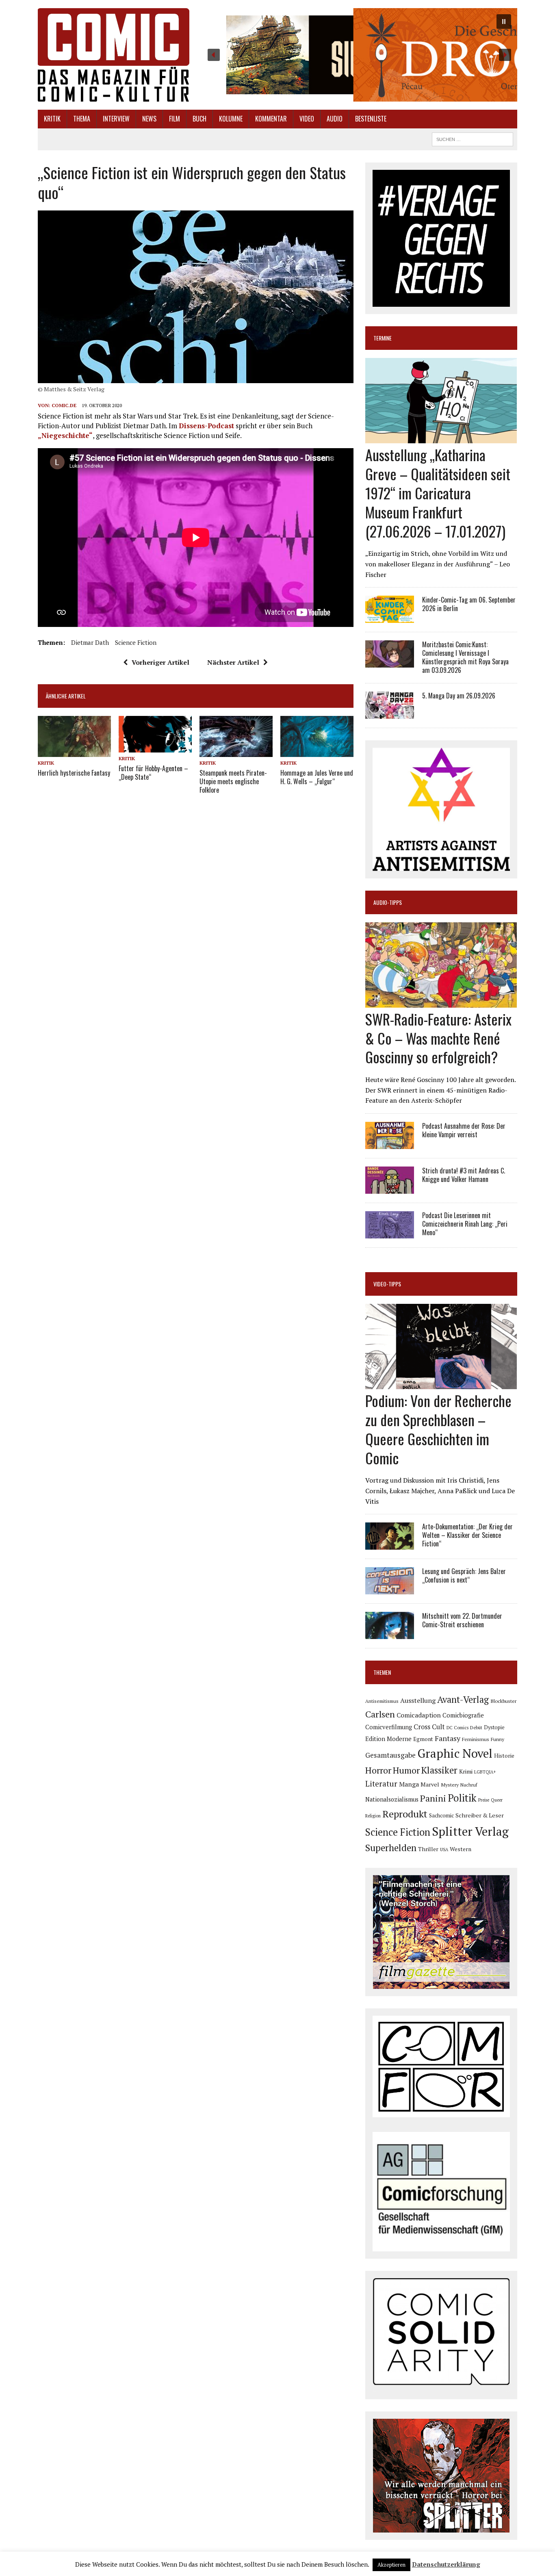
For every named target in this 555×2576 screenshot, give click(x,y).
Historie (504, 1756)
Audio (335, 119)
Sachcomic (441, 1816)
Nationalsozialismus (392, 1799)
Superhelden (391, 1848)
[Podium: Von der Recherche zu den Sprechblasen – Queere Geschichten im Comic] (441, 1384)
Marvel (430, 1784)
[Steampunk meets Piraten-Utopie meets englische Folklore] (236, 751)
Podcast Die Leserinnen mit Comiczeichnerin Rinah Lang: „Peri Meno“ (465, 1224)
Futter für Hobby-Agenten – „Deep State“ (153, 773)
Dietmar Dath (90, 642)
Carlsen (380, 1714)
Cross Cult (429, 1727)
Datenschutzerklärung (446, 2564)
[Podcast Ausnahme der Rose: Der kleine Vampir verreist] (390, 1143)
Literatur (381, 1783)
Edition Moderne (388, 1739)
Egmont (423, 1739)
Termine (383, 338)
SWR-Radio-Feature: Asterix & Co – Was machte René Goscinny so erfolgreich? (438, 1038)
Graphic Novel (455, 1753)
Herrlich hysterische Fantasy (74, 773)
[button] (359, 55)
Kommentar (271, 119)
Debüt (476, 1727)
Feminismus (476, 1739)
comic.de (64, 405)
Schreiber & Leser (480, 1815)
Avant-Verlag (463, 1699)
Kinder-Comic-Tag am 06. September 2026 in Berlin (469, 604)
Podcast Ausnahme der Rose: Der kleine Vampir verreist (464, 1130)
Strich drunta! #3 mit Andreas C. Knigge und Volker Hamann (464, 1175)
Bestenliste (371, 119)
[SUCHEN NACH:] (473, 138)
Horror (378, 1770)
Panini (433, 1798)
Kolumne (231, 119)
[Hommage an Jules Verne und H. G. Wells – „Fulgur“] (317, 751)
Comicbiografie (463, 1715)
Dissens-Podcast (206, 426)
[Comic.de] (114, 55)
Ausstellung (418, 1700)
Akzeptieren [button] (391, 2565)
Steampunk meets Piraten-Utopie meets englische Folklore (233, 781)
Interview (116, 119)
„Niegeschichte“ (65, 435)
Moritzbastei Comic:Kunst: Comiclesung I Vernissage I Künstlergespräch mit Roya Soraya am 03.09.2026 (465, 657)
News (149, 119)
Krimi (466, 1771)
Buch (199, 119)
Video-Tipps (387, 1284)
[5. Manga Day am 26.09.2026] (390, 713)
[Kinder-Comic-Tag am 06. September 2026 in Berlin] (390, 618)
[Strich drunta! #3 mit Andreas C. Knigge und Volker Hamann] (390, 1188)
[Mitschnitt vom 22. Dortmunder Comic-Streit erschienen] (390, 1634)
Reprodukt (405, 1814)
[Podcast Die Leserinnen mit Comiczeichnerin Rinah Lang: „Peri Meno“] (390, 1233)
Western (461, 1849)
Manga (409, 1784)
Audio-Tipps (388, 902)
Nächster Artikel (233, 662)
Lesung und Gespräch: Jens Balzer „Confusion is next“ (464, 1575)
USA (444, 1850)
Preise (484, 1800)
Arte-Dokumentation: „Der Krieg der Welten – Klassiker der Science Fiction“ (467, 1535)
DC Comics (457, 1728)
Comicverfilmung (389, 1727)
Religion (373, 1816)
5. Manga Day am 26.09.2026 (459, 696)
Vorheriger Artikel (160, 662)
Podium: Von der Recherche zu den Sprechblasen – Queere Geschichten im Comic (438, 1429)
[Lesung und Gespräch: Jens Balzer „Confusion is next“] (390, 1589)
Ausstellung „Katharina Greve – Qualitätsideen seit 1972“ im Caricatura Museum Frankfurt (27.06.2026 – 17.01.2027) (438, 492)
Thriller (428, 1849)
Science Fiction (136, 642)
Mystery (450, 1785)
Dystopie (494, 1727)
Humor (406, 1770)
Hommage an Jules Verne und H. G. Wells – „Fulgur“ (317, 777)
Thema (82, 119)
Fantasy (448, 1738)
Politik (462, 1798)
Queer (497, 1800)
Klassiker (439, 1770)
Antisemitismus (382, 1701)
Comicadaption (419, 1715)
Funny (498, 1739)
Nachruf (469, 1785)
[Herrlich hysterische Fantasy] (74, 751)
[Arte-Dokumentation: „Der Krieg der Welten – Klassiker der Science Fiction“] (390, 1544)
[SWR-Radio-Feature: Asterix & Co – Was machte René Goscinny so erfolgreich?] (441, 1002)
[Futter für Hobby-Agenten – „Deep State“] (155, 747)
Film (175, 119)
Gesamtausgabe (390, 1755)
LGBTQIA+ (485, 1772)
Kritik (52, 119)
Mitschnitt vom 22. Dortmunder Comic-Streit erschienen (462, 1620)
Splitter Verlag (470, 1831)
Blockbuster (503, 1701)
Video (307, 119)
